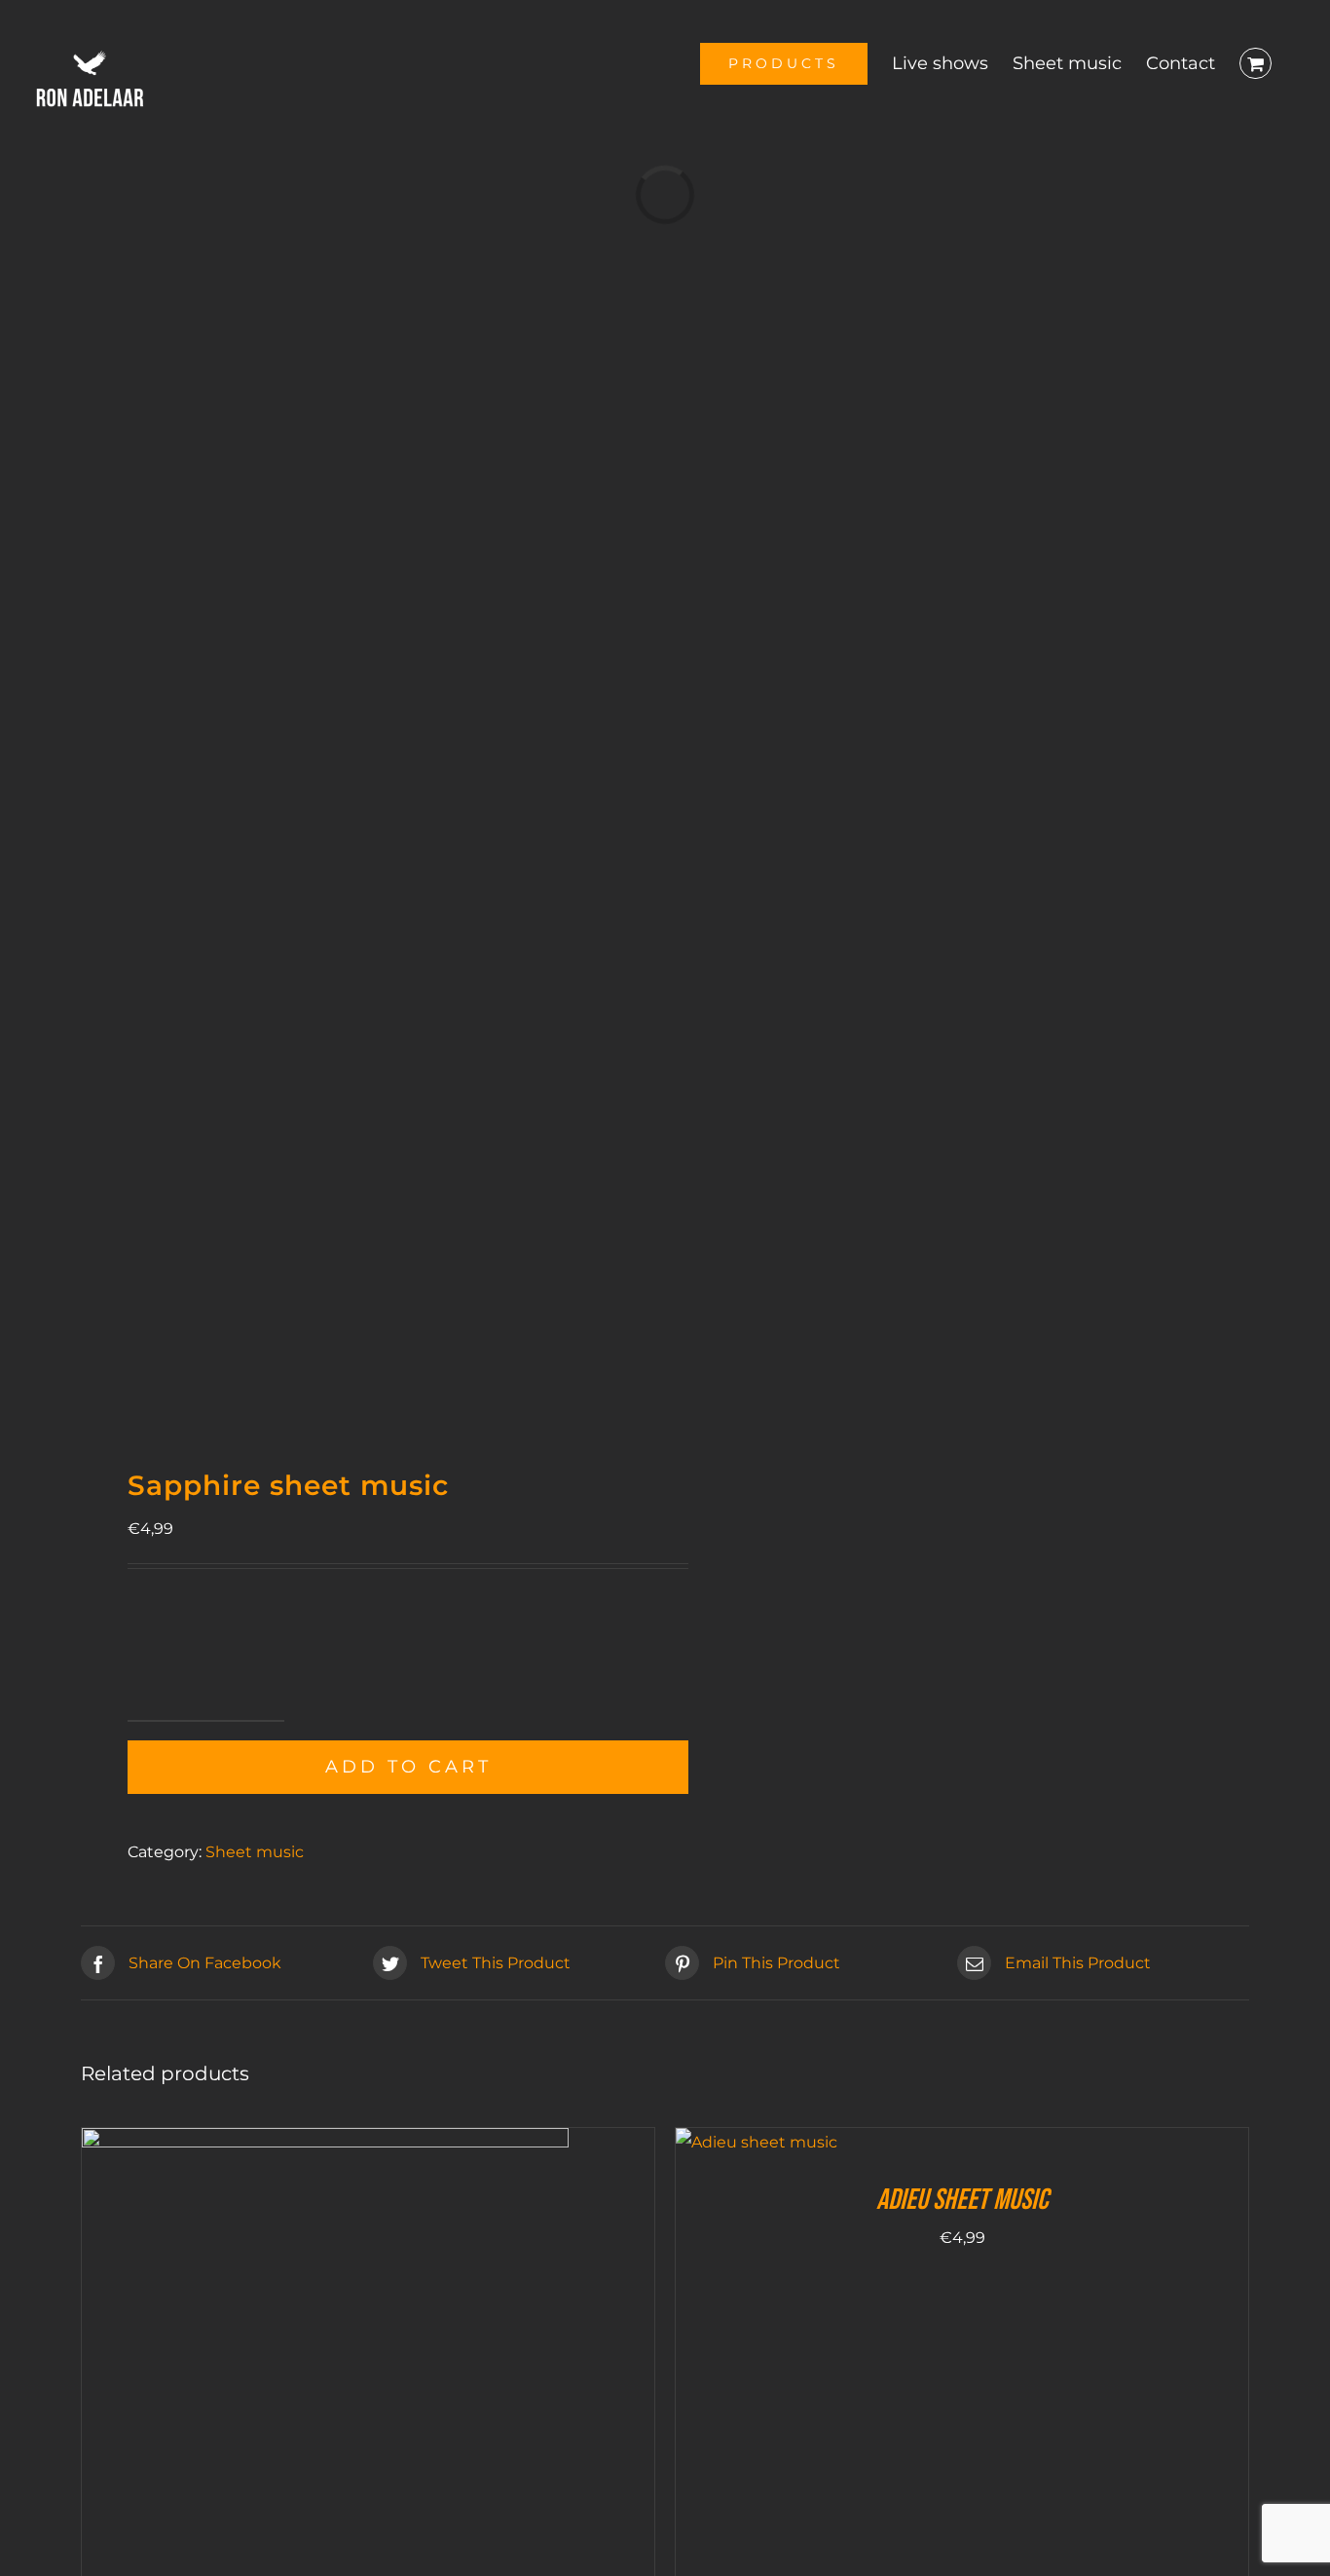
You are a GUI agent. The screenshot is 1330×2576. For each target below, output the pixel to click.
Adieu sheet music (962, 2200)
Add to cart (408, 1767)
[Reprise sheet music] (325, 2142)
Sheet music (255, 1852)
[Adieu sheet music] (757, 2142)
